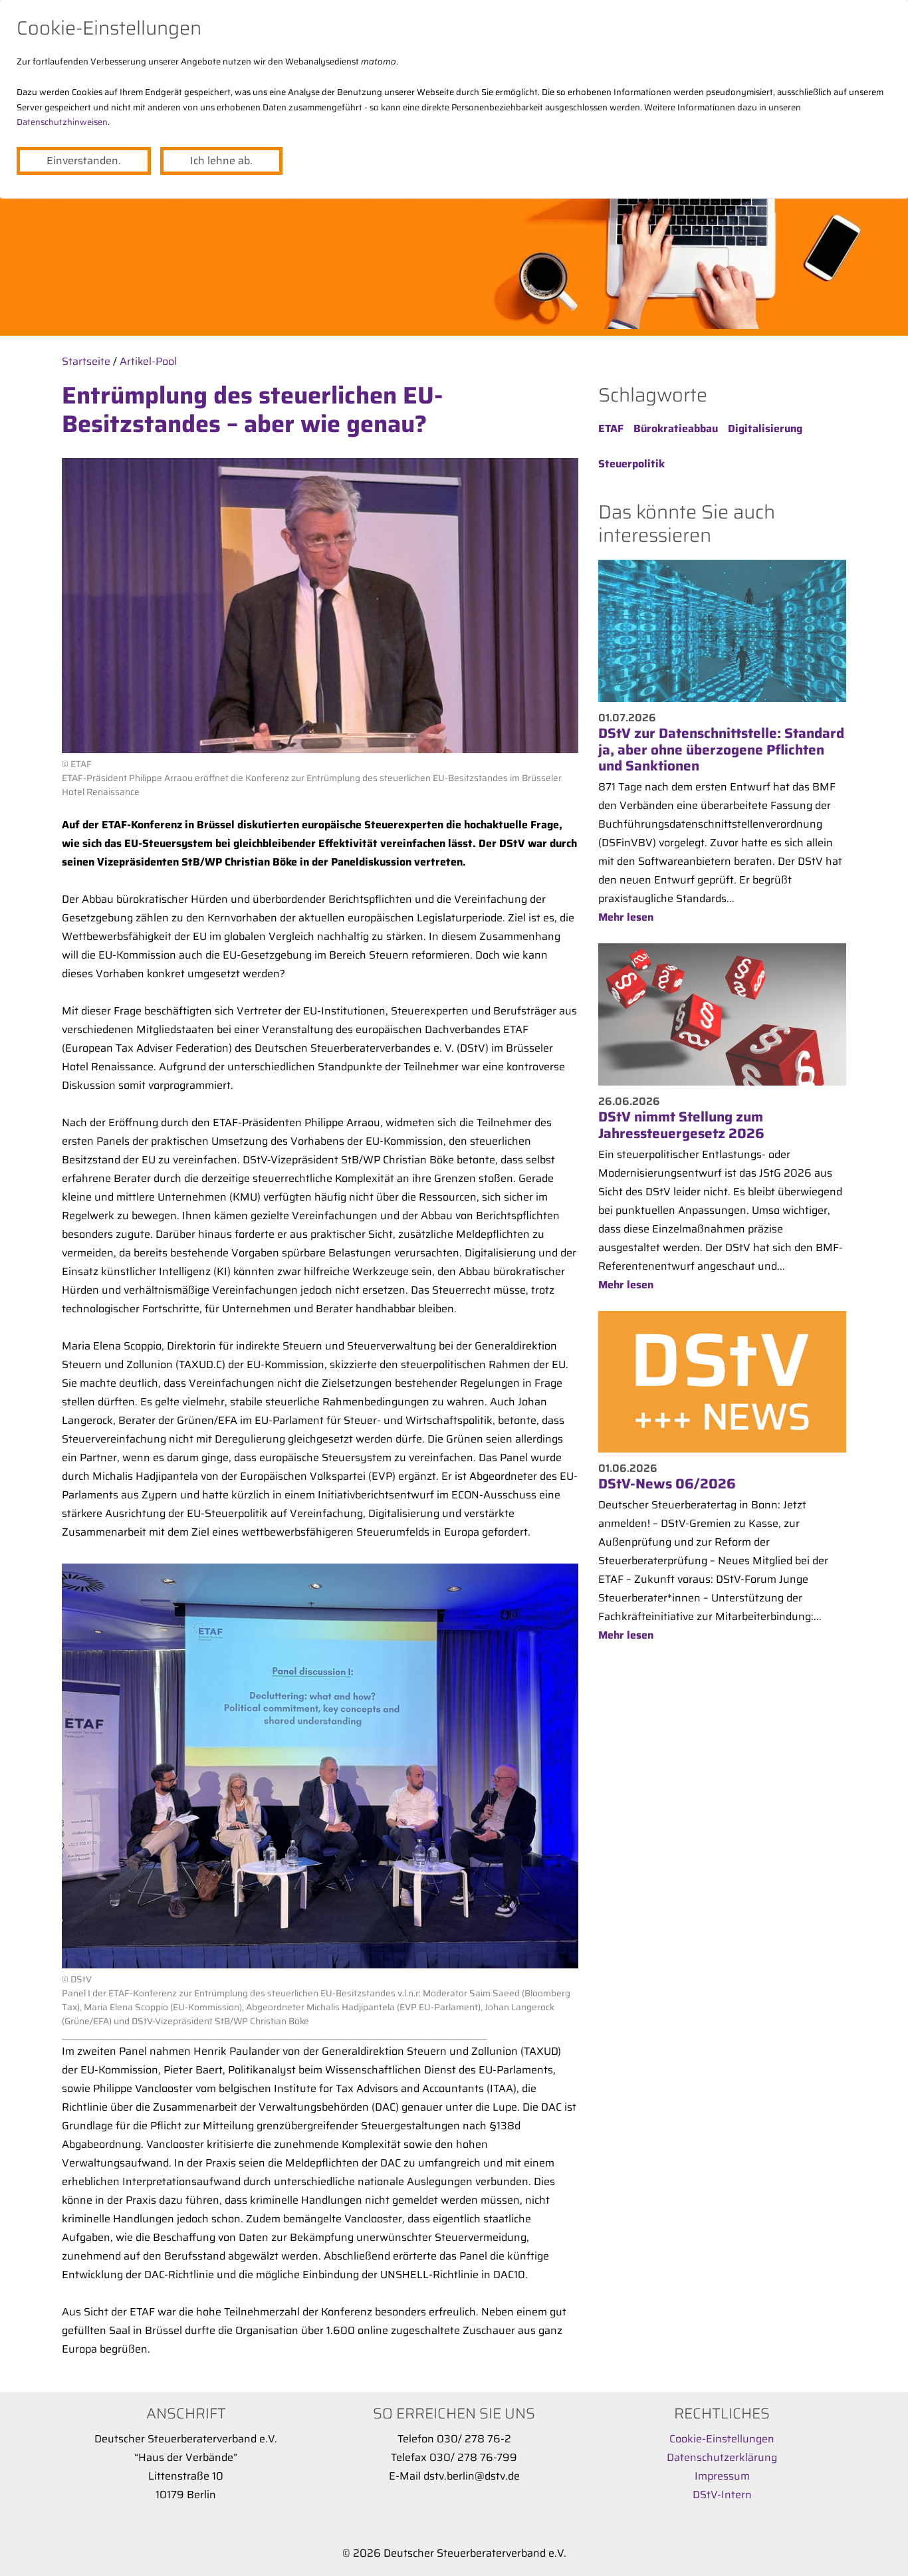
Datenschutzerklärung (722, 2457)
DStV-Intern (722, 2495)
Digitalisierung (765, 428)
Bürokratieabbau (676, 428)
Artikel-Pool (148, 361)
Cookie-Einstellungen (722, 2439)
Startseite (86, 361)
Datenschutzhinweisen (62, 122)
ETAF (611, 428)
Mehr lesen (626, 917)
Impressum (722, 2476)
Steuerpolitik (631, 464)
